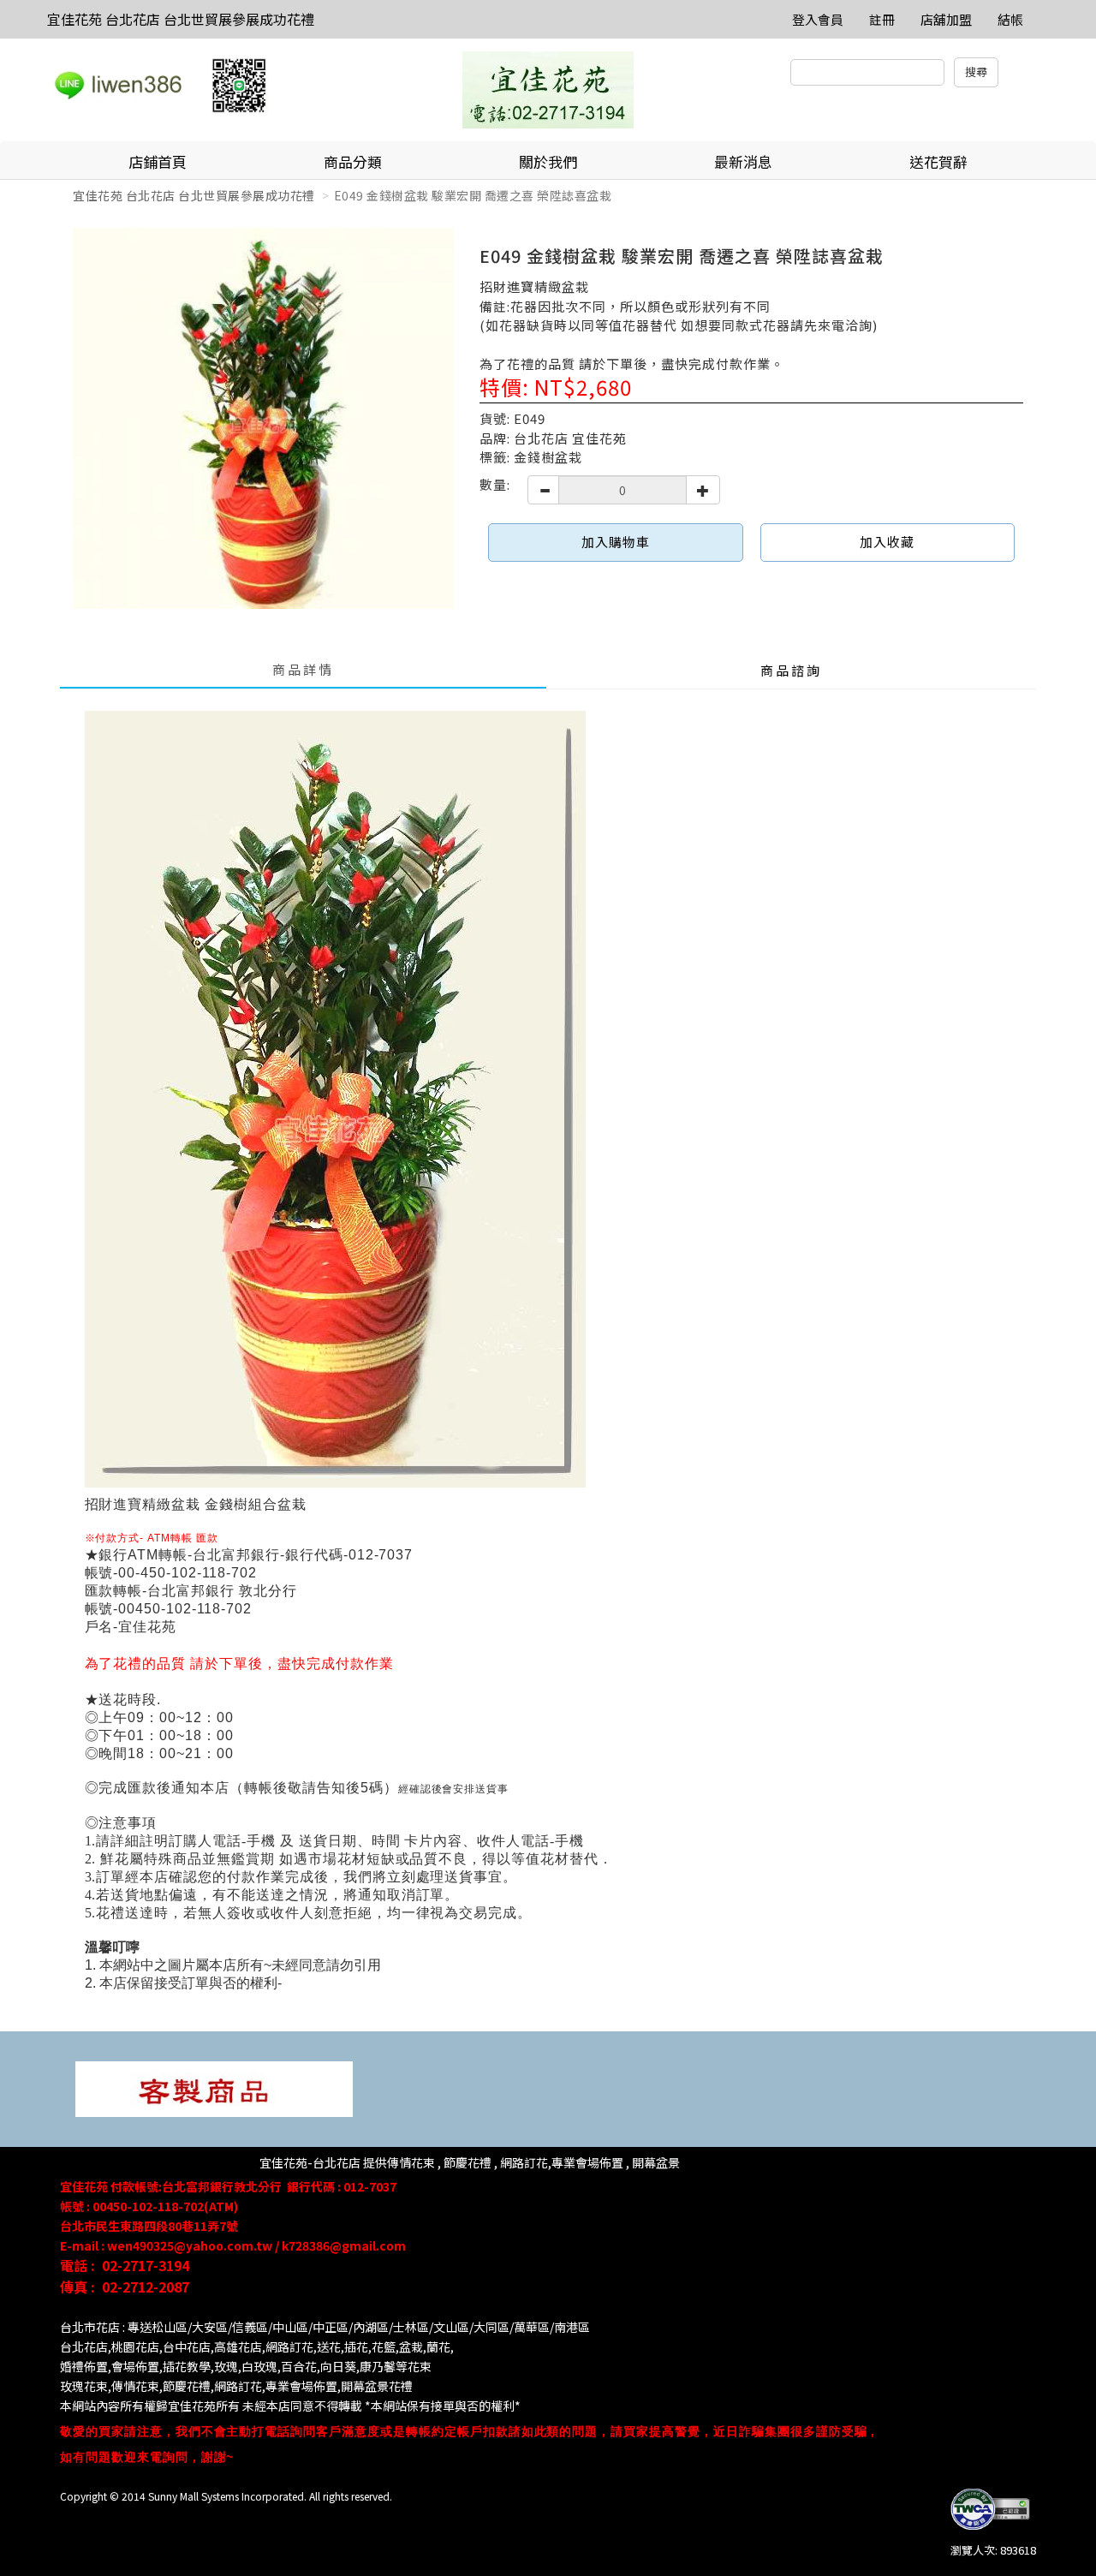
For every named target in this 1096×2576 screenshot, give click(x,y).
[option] (263, 418)
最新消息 (743, 161)
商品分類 (353, 161)
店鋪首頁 (158, 161)
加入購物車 (616, 542)
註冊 (882, 19)
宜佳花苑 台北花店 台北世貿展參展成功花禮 (181, 19)
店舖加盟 (946, 19)
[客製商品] (214, 2087)
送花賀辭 (938, 161)
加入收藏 (887, 542)
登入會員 (818, 19)
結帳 (1010, 19)
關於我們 (548, 161)
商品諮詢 (791, 670)
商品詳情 (303, 669)
